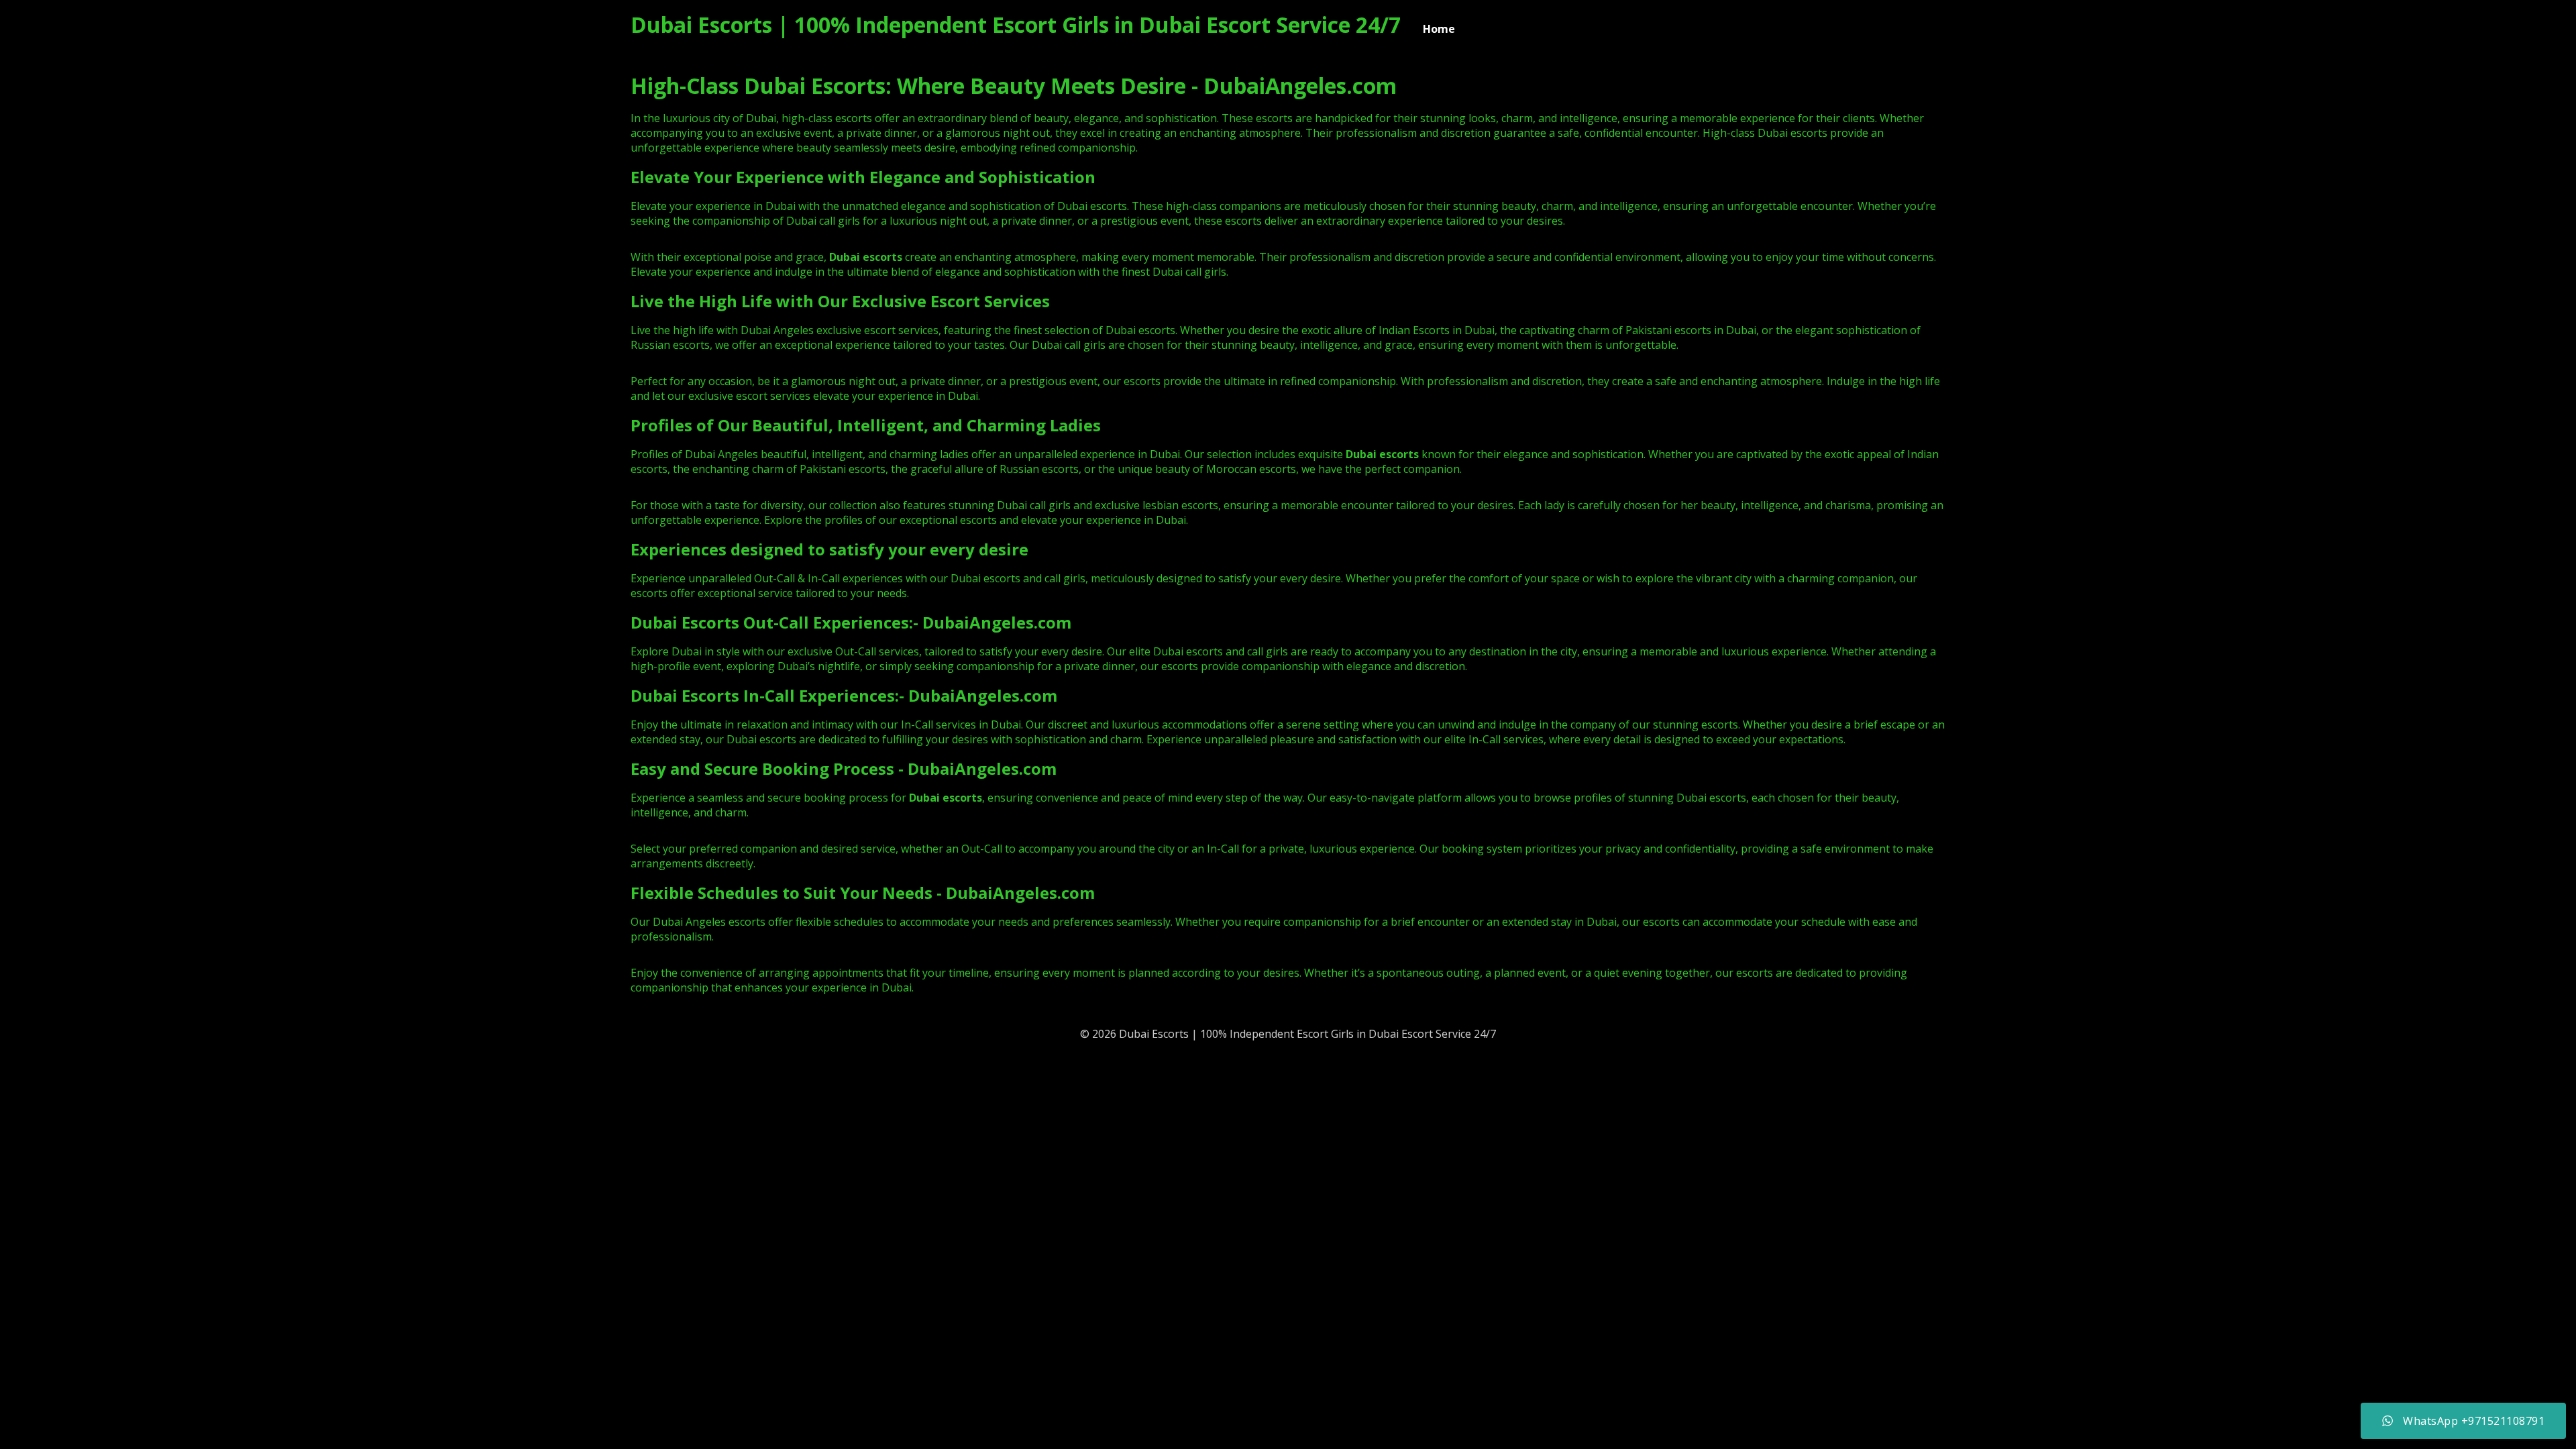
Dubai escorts (1382, 454)
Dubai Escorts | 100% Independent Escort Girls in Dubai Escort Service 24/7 (1016, 24)
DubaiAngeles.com (997, 622)
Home (1439, 29)
